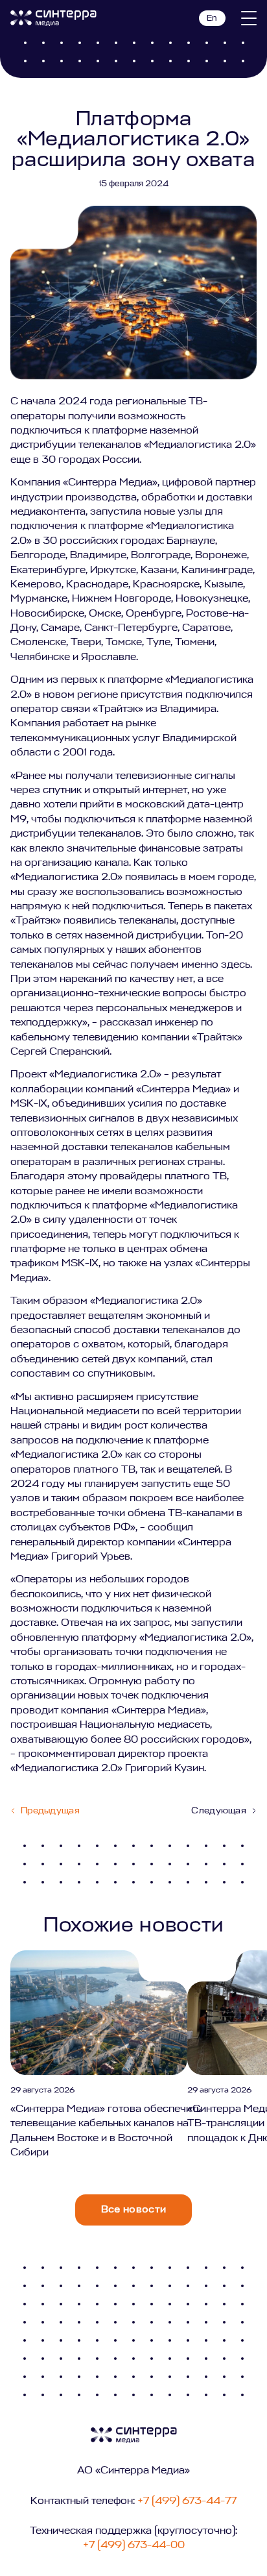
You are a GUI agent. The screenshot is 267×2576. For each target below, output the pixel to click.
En (212, 18)
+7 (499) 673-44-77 (187, 2501)
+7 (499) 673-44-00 (134, 2545)
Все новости (134, 2210)
